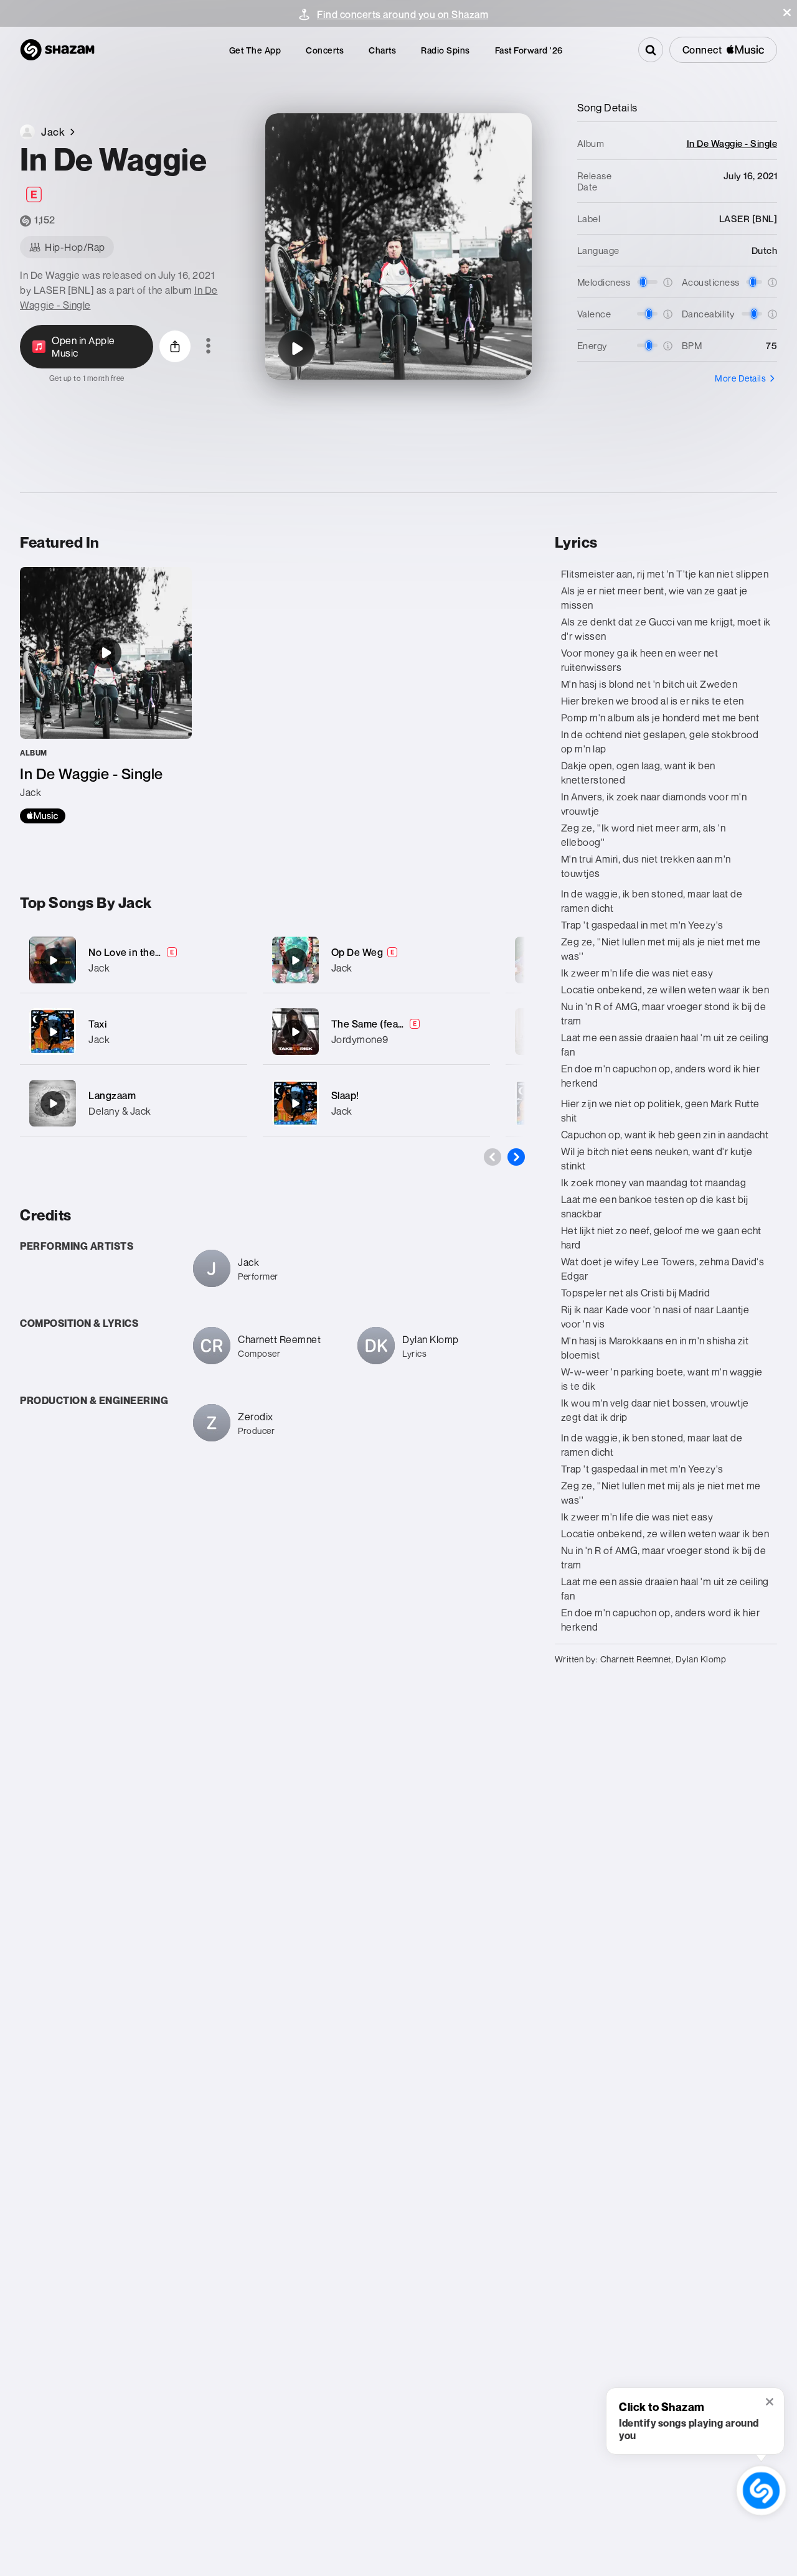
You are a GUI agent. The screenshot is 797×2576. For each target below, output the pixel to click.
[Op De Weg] (376, 960)
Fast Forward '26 (529, 50)
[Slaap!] (376, 1103)
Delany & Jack (120, 1111)
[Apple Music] (43, 816)
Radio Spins (446, 50)
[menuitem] (255, 50)
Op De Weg (357, 952)
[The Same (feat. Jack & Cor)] (376, 1032)
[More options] (208, 347)
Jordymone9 (360, 1039)
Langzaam (112, 1095)
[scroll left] (493, 1157)
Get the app (255, 50)
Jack (99, 968)
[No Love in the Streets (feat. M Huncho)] (134, 960)
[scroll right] (516, 1157)
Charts (382, 50)
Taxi (98, 1024)
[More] (230, 960)
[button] (787, 12)
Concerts (325, 50)
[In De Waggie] (296, 349)
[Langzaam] (134, 1103)
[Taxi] (134, 1032)
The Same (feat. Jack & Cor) (395, 1024)
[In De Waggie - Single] (106, 695)
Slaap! (345, 1095)
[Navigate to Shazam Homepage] (57, 50)
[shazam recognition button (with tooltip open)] (761, 2490)
